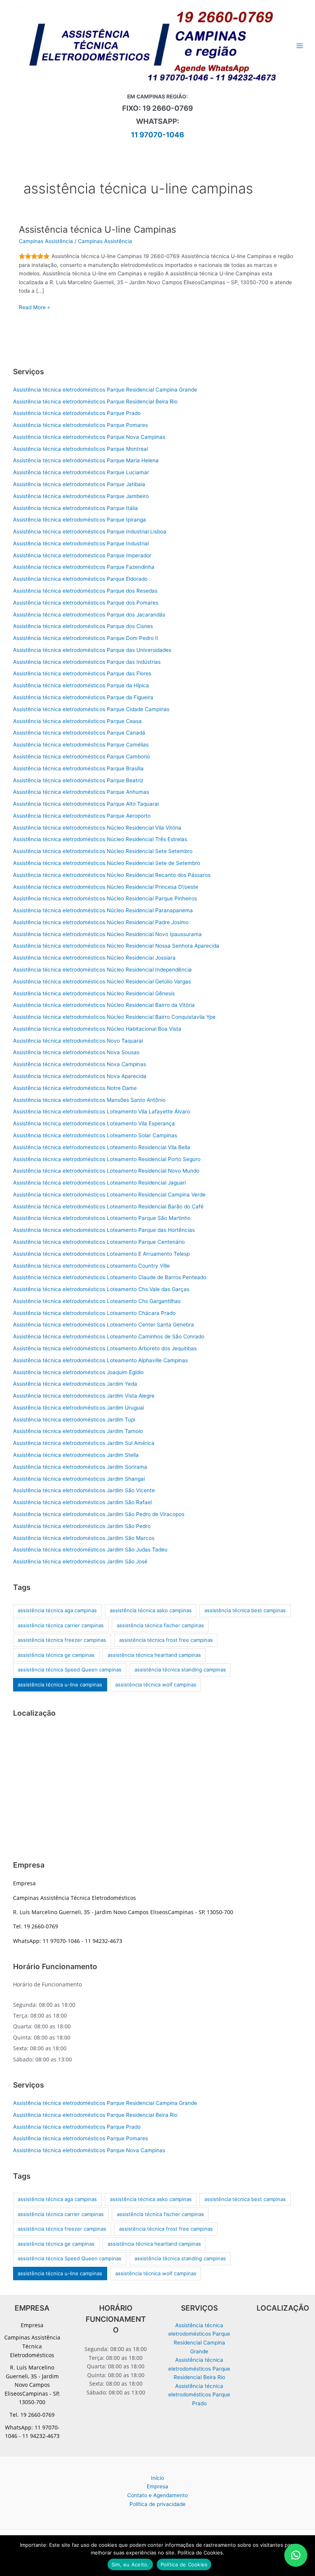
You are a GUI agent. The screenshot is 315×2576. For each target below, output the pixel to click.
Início (157, 2478)
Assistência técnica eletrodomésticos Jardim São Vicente (84, 1490)
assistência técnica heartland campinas (154, 1655)
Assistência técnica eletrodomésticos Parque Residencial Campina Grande (105, 390)
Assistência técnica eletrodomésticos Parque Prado (77, 413)
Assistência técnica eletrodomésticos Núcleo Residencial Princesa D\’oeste (106, 887)
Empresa (157, 2486)
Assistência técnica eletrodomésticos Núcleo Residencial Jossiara (94, 958)
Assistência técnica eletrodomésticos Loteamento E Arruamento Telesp (101, 1254)
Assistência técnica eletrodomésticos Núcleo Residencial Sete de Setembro (107, 863)
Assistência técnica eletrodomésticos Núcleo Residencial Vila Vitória (97, 828)
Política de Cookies (184, 2564)
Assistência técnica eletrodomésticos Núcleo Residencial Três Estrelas (100, 839)
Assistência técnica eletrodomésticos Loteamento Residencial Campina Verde (109, 1195)
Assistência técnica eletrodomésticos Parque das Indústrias (87, 662)
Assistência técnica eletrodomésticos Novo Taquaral (78, 1041)
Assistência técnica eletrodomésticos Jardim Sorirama (80, 1467)
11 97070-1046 (157, 135)
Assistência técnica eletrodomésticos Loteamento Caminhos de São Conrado (109, 1336)
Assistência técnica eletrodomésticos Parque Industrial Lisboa (90, 532)
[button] (296, 2555)
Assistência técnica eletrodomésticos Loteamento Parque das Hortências (104, 1230)
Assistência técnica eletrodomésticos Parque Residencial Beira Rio (95, 402)
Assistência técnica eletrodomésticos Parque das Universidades (92, 650)
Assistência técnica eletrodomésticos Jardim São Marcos (84, 1538)
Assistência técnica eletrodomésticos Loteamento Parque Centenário (99, 1242)
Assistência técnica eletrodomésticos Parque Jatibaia (79, 484)
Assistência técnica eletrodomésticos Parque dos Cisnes (83, 626)
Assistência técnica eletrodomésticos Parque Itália (75, 508)
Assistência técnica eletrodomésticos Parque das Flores (82, 673)
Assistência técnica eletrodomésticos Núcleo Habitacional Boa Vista (97, 1029)
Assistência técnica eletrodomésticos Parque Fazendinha (84, 567)
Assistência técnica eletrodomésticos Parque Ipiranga (80, 520)
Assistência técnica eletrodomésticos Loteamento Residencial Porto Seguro (107, 1159)
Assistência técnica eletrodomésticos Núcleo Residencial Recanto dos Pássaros (112, 875)
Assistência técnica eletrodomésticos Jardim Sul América (84, 1443)
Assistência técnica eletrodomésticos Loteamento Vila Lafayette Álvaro (102, 1111)
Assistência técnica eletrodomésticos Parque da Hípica (81, 685)
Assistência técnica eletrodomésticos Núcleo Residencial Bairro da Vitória (104, 1005)
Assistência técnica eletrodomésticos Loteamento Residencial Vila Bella (102, 1147)
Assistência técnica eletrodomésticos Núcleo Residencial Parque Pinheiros (105, 898)
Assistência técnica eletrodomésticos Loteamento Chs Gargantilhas (97, 1301)
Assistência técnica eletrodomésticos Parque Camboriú (81, 756)
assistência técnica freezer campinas (62, 1640)
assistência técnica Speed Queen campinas (70, 1670)
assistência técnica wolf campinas (156, 1685)
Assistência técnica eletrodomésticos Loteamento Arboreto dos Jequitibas (105, 1348)
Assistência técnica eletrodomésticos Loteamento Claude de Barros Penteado (110, 1277)
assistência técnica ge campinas (56, 1655)
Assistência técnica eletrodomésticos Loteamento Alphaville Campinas (100, 1360)
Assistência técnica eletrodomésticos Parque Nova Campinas (89, 437)
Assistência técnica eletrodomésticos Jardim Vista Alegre (84, 1396)
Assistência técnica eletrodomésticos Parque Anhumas (81, 792)
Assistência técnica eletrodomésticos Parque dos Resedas (85, 591)
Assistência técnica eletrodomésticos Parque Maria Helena (86, 460)
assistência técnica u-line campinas (60, 1685)
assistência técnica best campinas (245, 1610)
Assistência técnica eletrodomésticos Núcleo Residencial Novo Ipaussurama (107, 934)
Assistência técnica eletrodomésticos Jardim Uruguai (79, 1408)
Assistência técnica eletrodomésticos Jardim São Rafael (82, 1502)
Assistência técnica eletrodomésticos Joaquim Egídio (78, 1372)
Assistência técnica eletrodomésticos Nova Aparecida (80, 1076)
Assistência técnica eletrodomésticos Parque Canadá (79, 733)
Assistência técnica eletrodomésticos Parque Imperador (82, 555)
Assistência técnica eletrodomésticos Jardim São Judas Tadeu (90, 1550)
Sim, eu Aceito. (130, 2564)
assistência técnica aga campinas (57, 1610)
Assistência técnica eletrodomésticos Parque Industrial (81, 543)
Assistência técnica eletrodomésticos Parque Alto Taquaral (86, 804)
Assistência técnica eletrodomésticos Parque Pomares (80, 425)
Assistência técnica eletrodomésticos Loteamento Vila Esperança (94, 1123)
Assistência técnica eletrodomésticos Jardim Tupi (74, 1420)
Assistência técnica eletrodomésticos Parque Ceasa (77, 721)
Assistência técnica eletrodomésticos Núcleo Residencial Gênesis (94, 993)
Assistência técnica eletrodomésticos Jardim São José (80, 1561)
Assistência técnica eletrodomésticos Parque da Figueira (83, 697)
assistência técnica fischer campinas (160, 1625)
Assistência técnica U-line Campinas (97, 229)
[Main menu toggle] (300, 46)
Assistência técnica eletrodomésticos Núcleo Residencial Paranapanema (103, 910)
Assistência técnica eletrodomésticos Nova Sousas (76, 1052)
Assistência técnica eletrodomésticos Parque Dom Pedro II (86, 638)
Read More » (34, 308)
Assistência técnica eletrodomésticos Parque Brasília (78, 768)
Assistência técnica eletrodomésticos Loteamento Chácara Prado (94, 1313)
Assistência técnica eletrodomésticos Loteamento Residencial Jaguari (99, 1183)
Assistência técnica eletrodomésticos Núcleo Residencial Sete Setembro (103, 851)
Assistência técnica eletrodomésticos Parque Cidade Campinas (91, 709)
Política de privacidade (157, 2504)
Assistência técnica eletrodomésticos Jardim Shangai (79, 1479)
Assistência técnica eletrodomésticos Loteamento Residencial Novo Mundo (106, 1171)
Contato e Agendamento (157, 2495)
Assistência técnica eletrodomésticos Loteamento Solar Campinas (95, 1135)
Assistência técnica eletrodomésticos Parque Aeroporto (82, 816)
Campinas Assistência (46, 241)
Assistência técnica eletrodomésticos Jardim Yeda (75, 1384)
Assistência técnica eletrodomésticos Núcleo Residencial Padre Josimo (101, 922)
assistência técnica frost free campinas (166, 1640)
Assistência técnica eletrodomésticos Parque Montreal (80, 449)
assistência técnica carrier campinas (61, 1625)
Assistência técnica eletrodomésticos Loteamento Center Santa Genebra (104, 1325)
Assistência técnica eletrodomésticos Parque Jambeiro (81, 496)
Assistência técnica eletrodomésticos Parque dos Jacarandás (89, 615)
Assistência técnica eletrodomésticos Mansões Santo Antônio (89, 1100)
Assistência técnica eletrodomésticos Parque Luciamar (81, 472)
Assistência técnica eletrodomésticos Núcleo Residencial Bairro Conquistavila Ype (114, 1017)
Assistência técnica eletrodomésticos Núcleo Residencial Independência (102, 970)
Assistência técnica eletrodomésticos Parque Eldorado (80, 579)
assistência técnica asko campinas (151, 1610)
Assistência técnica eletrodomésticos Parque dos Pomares (86, 603)
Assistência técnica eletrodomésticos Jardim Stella (76, 1455)
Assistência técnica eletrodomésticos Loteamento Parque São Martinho (102, 1218)
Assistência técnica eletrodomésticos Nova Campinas (80, 1064)
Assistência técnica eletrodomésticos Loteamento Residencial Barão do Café (108, 1206)
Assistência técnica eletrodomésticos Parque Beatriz (78, 780)
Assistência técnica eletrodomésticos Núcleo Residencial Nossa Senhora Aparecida (116, 946)
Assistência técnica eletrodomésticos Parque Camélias (81, 745)
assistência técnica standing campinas (180, 1670)
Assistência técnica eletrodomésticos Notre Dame (75, 1088)
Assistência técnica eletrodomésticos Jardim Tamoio (78, 1431)
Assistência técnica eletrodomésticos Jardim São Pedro (82, 1526)
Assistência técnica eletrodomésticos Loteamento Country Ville (91, 1266)
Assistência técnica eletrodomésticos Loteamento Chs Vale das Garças (101, 1289)
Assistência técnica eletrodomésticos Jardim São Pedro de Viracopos (99, 1514)
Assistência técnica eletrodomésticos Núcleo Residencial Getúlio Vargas (102, 981)
